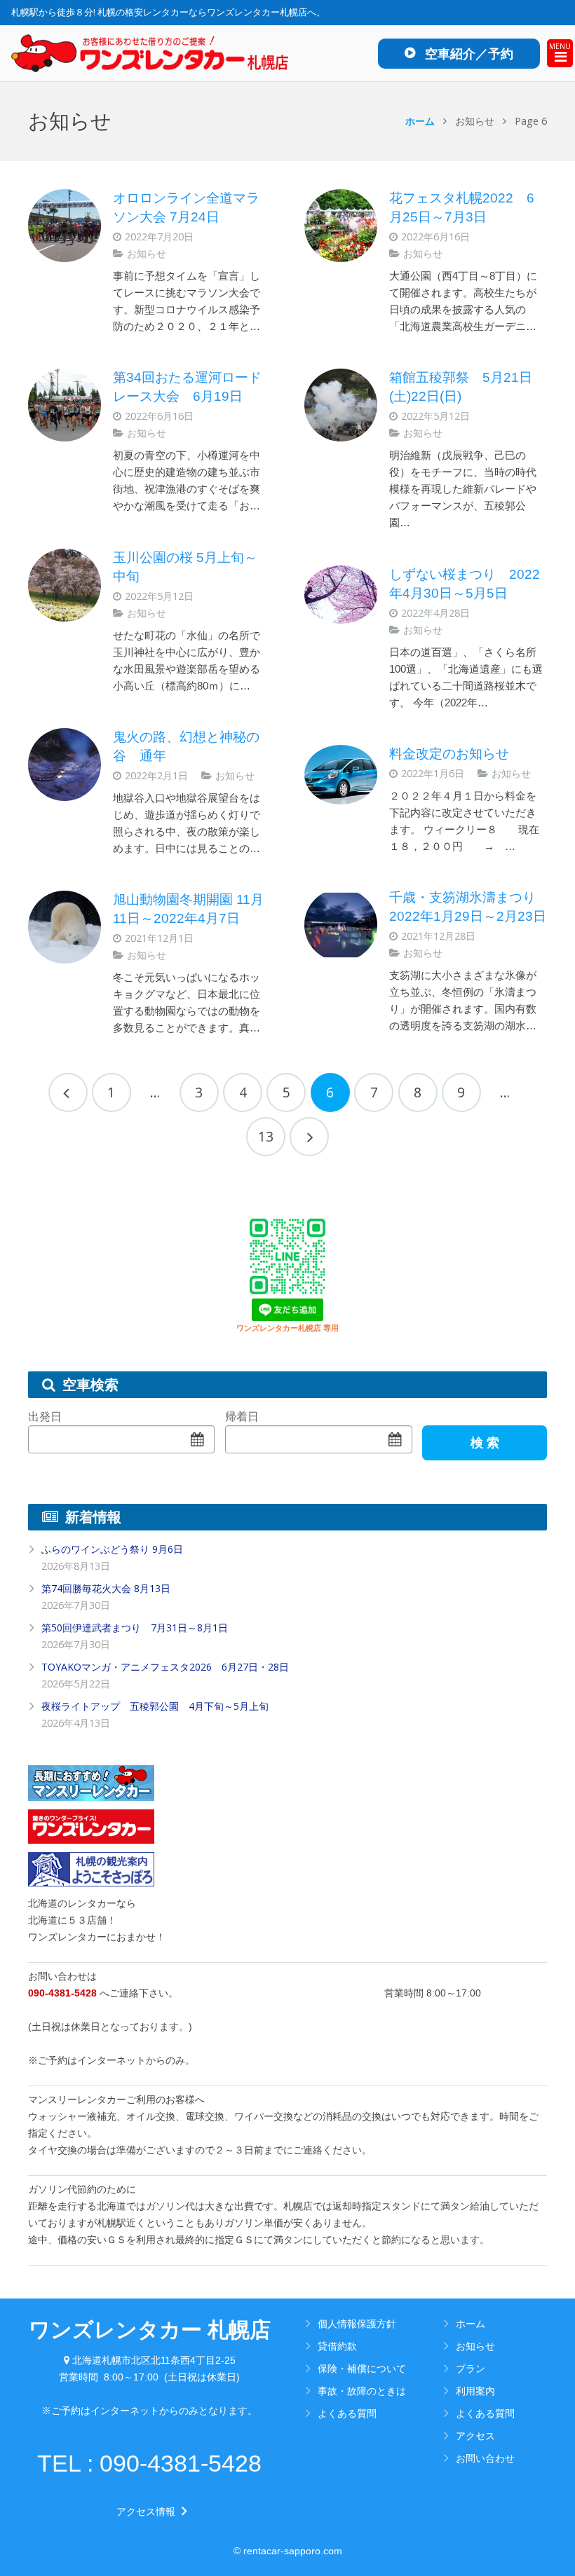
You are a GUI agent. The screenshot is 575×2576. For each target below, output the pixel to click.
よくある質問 (347, 2413)
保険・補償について (362, 2368)
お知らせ (147, 253)
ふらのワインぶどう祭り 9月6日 (112, 1549)
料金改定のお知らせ (449, 754)
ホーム (420, 121)
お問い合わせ (485, 2458)
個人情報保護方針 (357, 2323)
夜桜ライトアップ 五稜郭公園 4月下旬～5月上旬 (155, 1706)
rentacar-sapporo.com (293, 2551)
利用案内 (475, 2391)
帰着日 (242, 1417)
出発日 (45, 1417)
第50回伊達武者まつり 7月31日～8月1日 (135, 1628)
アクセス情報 (150, 2512)
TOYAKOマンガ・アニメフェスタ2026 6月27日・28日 (165, 1667)
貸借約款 (337, 2346)
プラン (471, 2368)
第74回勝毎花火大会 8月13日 (106, 1588)
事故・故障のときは (362, 2391)
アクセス (475, 2435)
